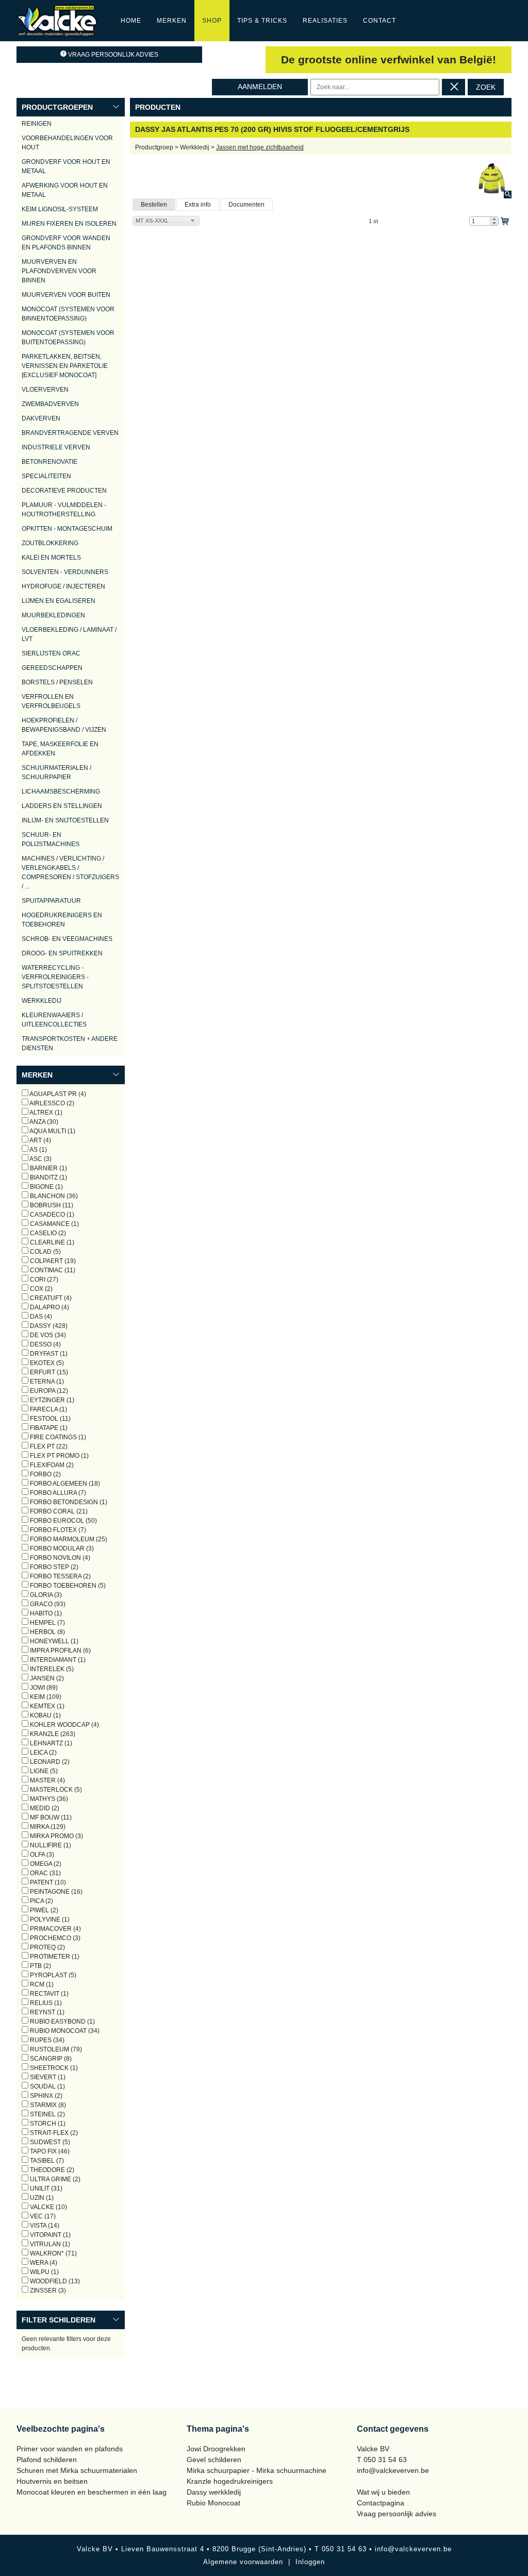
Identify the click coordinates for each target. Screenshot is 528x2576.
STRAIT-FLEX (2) (53, 2133)
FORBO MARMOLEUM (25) (68, 1539)
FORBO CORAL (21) (58, 1511)
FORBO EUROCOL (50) (63, 1521)
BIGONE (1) (46, 1187)
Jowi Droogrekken (216, 2449)
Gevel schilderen (214, 2460)
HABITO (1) (45, 1613)
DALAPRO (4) (49, 1307)
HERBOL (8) (47, 1632)
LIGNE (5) (43, 1771)
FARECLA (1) (48, 1409)
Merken (172, 21)
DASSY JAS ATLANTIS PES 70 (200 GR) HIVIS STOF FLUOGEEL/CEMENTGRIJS (272, 129)
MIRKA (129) (47, 1827)
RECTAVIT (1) (48, 1994)
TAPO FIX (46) (49, 2151)
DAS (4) (40, 1317)
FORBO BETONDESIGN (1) (68, 1502)
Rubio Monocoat (213, 2503)
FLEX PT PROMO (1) (59, 1456)
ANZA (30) (43, 1122)
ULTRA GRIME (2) (54, 2179)
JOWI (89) (43, 1688)
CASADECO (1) (51, 1215)
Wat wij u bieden (383, 2492)
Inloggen (310, 2562)
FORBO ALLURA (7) (57, 1493)
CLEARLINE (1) (51, 1242)
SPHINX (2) (45, 2096)
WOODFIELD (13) (54, 2281)
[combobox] (166, 221)
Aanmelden (260, 87)
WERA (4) (43, 2263)
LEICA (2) (43, 1753)
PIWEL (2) (43, 1910)
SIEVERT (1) (47, 2077)
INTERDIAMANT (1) (57, 1660)
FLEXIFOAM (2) (51, 1465)
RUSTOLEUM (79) (55, 2049)
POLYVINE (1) (49, 1920)
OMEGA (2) (45, 1864)
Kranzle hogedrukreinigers (230, 2481)
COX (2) (40, 1289)
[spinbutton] (484, 221)
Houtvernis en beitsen (52, 2481)
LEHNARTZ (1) (50, 1743)
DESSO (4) (45, 1344)
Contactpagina (381, 2503)
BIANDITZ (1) (48, 1177)
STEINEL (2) (47, 2114)
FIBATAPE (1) (48, 1428)
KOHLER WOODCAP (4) (64, 1725)
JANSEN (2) (46, 1678)
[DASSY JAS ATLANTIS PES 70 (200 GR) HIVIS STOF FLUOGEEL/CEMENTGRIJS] (492, 179)
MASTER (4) (47, 1780)
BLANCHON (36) (53, 1196)
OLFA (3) (41, 1855)
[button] (494, 219)
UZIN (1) (41, 2198)
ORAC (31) (45, 1873)
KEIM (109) (45, 1697)
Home (131, 21)
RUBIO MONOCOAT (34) (64, 2031)
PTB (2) (40, 1966)
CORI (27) (43, 1279)
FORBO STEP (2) (53, 1567)
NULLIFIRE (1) (50, 1845)
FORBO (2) (45, 1474)
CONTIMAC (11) (52, 1270)
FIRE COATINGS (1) (57, 1437)
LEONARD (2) (49, 1762)
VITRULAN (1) (49, 2244)
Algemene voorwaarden (243, 2562)
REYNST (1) (46, 2012)
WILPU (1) (44, 2272)
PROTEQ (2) (47, 1947)
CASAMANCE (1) (54, 1224)
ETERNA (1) (46, 1382)
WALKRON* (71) (53, 2253)
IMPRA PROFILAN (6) (60, 1651)
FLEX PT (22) (48, 1446)
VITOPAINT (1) (49, 2235)
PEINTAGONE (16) (55, 1892)
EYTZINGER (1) (51, 1400)
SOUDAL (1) (47, 2086)
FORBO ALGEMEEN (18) (64, 1484)
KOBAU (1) (45, 1715)
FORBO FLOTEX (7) (57, 1530)
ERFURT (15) (48, 1372)
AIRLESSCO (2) (51, 1103)
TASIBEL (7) (46, 2161)
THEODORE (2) (51, 2170)
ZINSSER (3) (47, 2291)
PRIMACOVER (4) (55, 1929)
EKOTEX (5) (46, 1363)
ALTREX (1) (45, 1113)
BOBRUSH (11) (51, 1205)
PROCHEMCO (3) (54, 1938)
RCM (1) (41, 1984)
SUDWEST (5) (49, 2142)
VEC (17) (42, 2216)
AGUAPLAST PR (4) (57, 1094)
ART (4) (40, 1140)
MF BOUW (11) (50, 1817)
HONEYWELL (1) (53, 1641)
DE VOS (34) (47, 1335)
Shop (212, 21)
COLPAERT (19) (52, 1261)
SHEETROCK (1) (53, 2068)
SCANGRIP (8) (50, 2059)
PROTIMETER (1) (54, 1957)
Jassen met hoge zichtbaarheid (260, 147)
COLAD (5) (45, 1252)
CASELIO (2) (47, 1233)
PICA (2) (41, 1901)
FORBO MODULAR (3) (61, 1548)
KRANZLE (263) (52, 1734)
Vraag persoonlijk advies (113, 55)
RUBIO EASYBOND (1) (62, 2022)
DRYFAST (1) (48, 1354)
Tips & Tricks (262, 21)
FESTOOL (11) (49, 1419)
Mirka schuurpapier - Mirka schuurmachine (257, 2470)
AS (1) (38, 1150)
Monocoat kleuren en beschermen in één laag (92, 2492)
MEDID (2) (44, 1808)
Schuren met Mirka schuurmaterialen (77, 2470)
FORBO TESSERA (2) (60, 1576)
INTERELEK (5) (51, 1669)
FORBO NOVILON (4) (59, 1558)
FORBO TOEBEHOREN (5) (67, 1586)
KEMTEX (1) (46, 1706)
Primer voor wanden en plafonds (70, 2449)
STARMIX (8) (47, 2105)
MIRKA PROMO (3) (56, 1836)
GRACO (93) (47, 1604)
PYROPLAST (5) (52, 1975)
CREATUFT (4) (50, 1298)
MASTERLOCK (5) (55, 1790)
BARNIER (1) (48, 1168)
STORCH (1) (47, 2124)
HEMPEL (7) (47, 1623)
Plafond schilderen (47, 2460)
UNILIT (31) (45, 2188)
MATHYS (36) (48, 1799)
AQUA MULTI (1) (52, 1131)
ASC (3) (40, 1159)
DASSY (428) (48, 1326)
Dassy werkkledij (214, 2492)
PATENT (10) (47, 1882)
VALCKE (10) (48, 2207)
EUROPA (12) (48, 1391)
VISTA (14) (44, 2226)
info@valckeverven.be (393, 2470)
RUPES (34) (46, 2040)
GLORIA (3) (45, 1595)
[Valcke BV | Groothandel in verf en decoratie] (57, 20)
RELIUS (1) (45, 2003)
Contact (379, 21)
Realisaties (325, 21)
